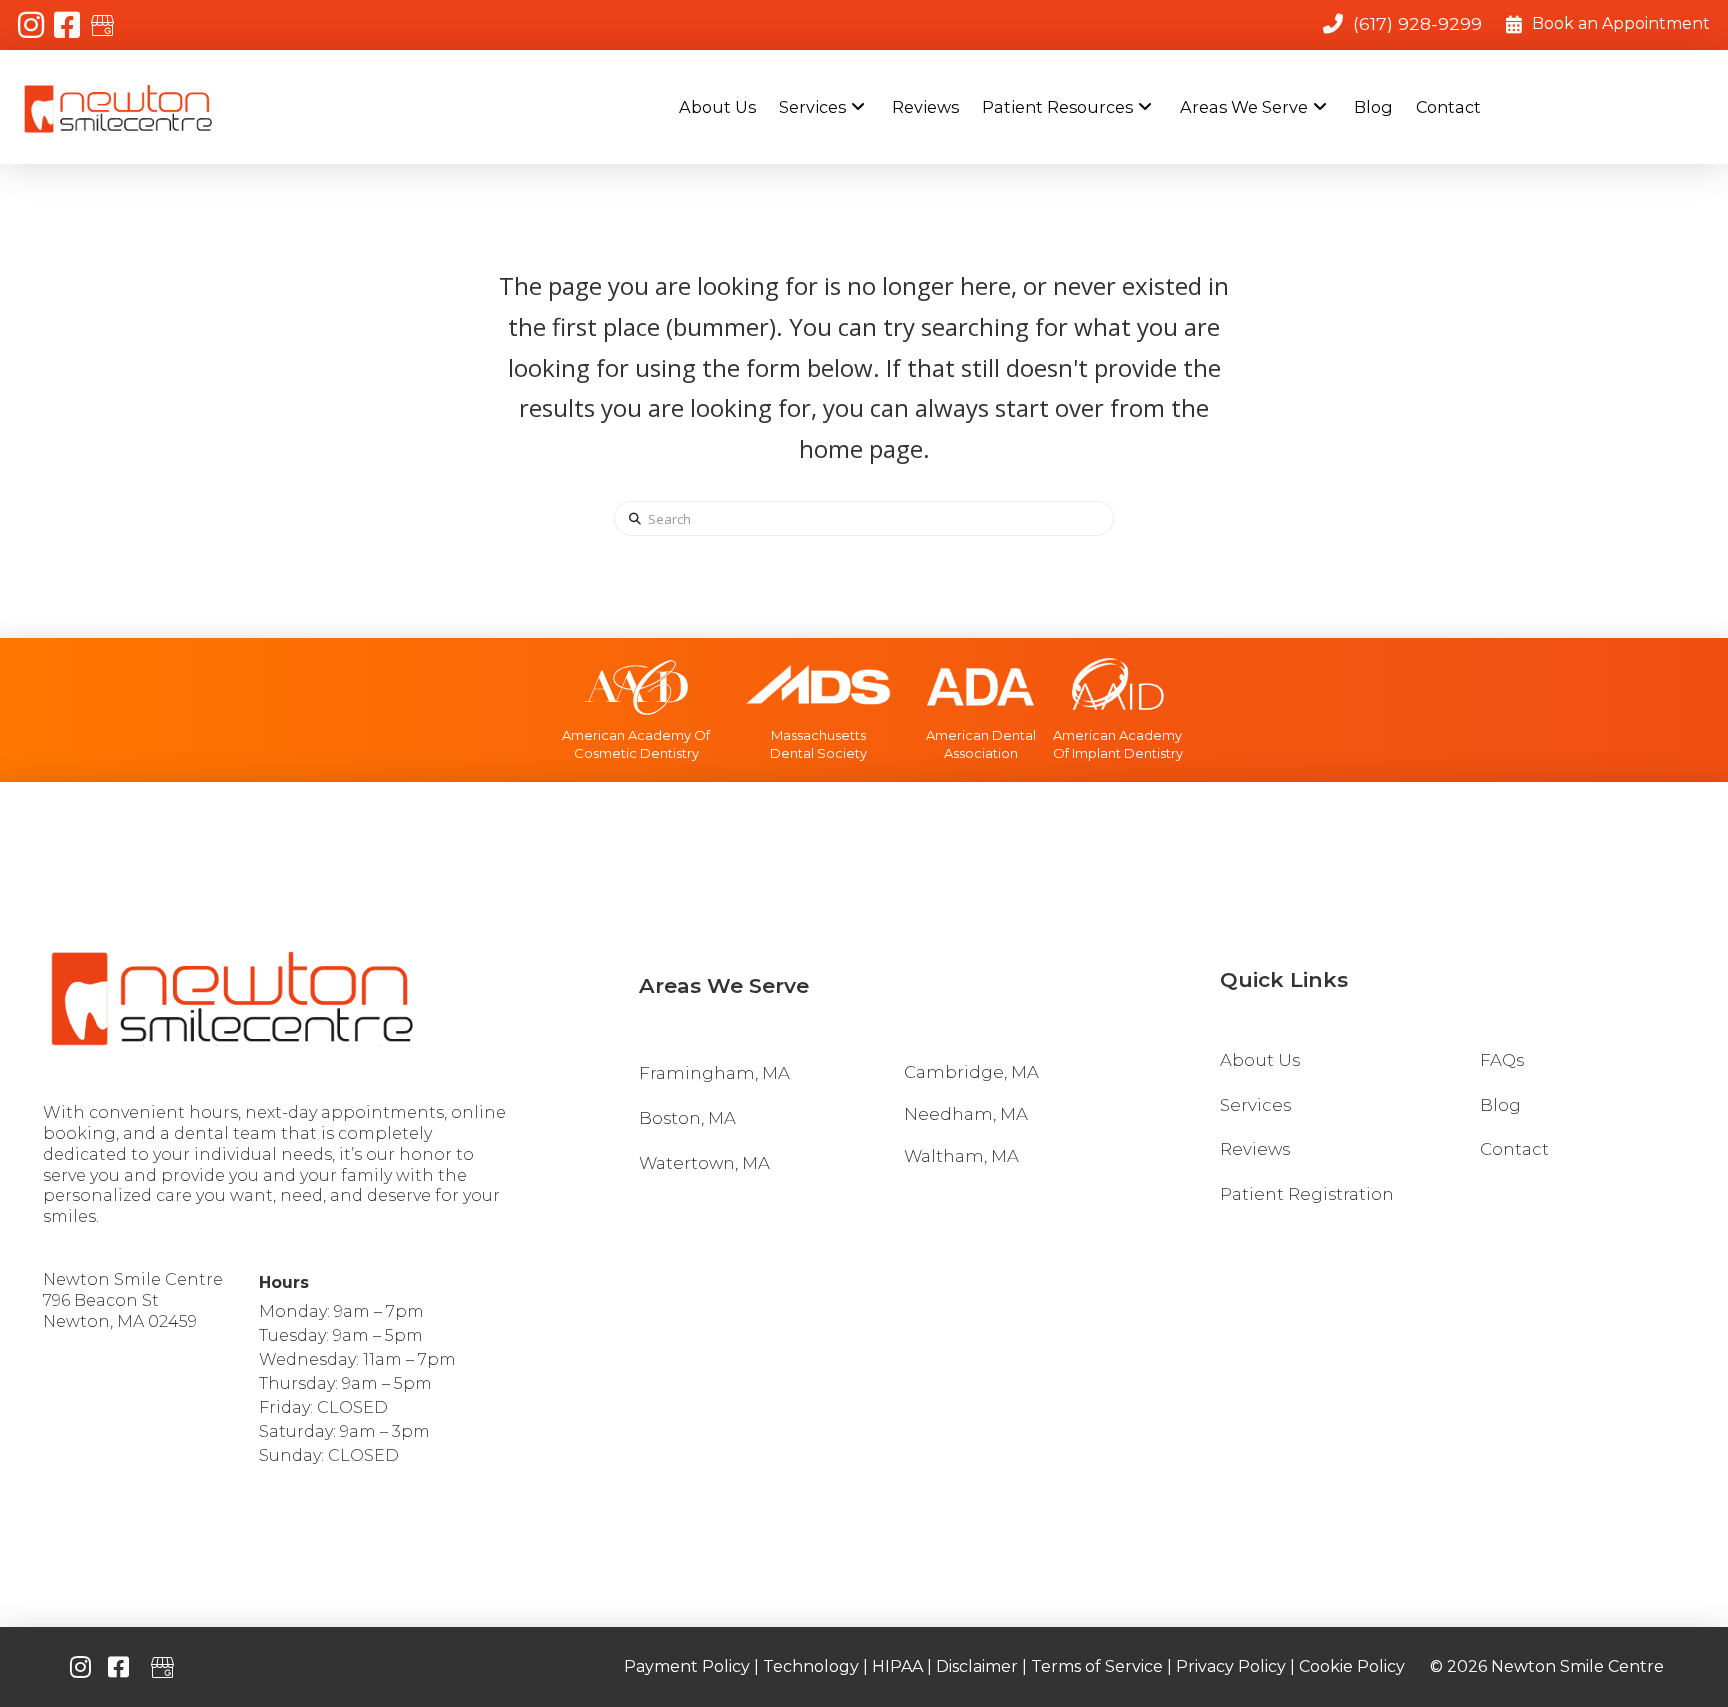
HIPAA (897, 1666)
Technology (811, 1666)
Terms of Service (1097, 1666)
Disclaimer (977, 1666)
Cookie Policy (1352, 1666)
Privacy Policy (1231, 1666)
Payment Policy (687, 1666)
